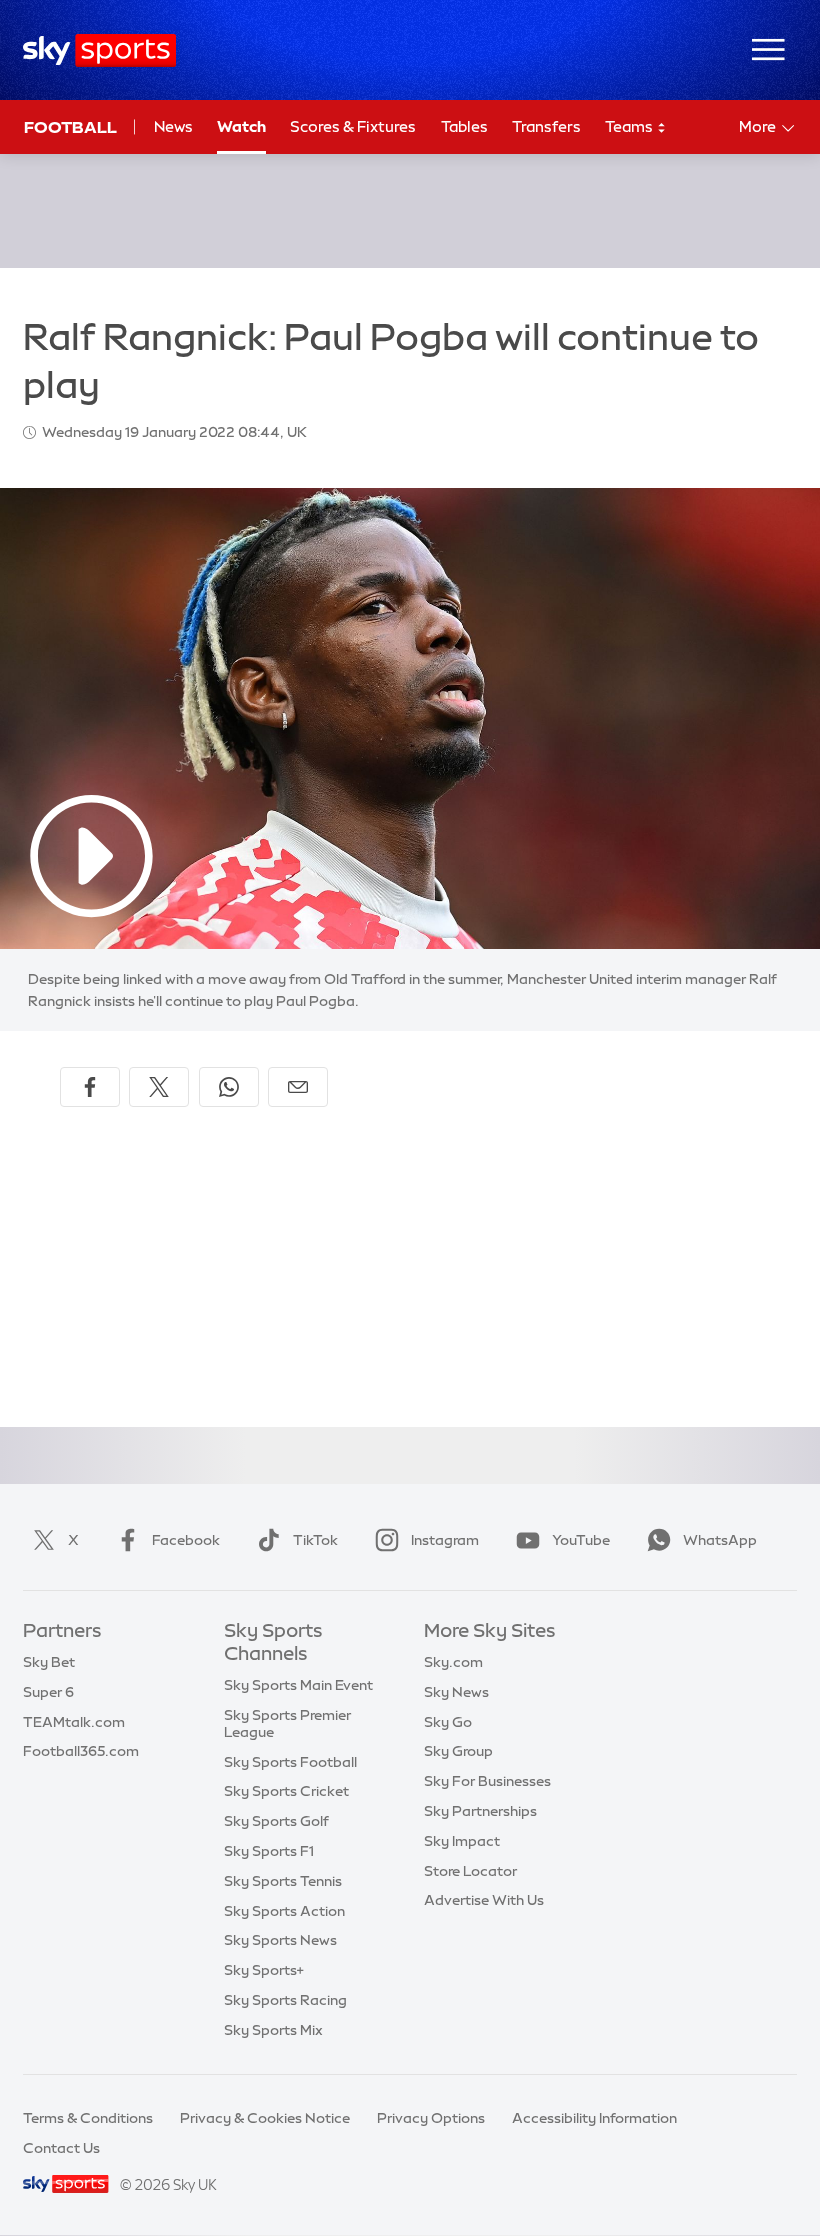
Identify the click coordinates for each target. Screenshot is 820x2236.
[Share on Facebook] (90, 1087)
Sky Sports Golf (276, 1821)
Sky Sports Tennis (283, 1881)
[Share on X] (159, 1087)
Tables (464, 126)
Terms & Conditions (88, 2118)
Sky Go (448, 1722)
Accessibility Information (594, 2118)
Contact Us (61, 2148)
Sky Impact (462, 1841)
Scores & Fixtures (353, 126)
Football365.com (81, 1751)
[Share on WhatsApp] (229, 1087)
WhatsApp (720, 1540)
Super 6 (48, 1692)
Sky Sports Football (290, 1762)
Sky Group (458, 1751)
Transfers (546, 126)
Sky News (456, 1692)
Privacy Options (431, 2118)
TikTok (315, 1540)
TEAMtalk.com (74, 1722)
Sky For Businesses (487, 1781)
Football (70, 127)
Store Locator (470, 1871)
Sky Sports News (280, 1940)
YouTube (581, 1540)
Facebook (186, 1540)
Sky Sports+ (264, 1970)
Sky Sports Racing (285, 2000)
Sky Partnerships (480, 1811)
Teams (630, 126)
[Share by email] (298, 1087)
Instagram (445, 1540)
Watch (241, 126)
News (173, 126)
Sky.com (453, 1662)
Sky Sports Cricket (286, 1791)
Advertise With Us (484, 1900)
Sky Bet (49, 1662)
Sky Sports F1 (269, 1851)
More (757, 126)
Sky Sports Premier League (287, 1723)
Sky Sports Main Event (298, 1685)
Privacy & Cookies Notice (265, 2118)
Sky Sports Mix (273, 2030)
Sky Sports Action (284, 1911)
